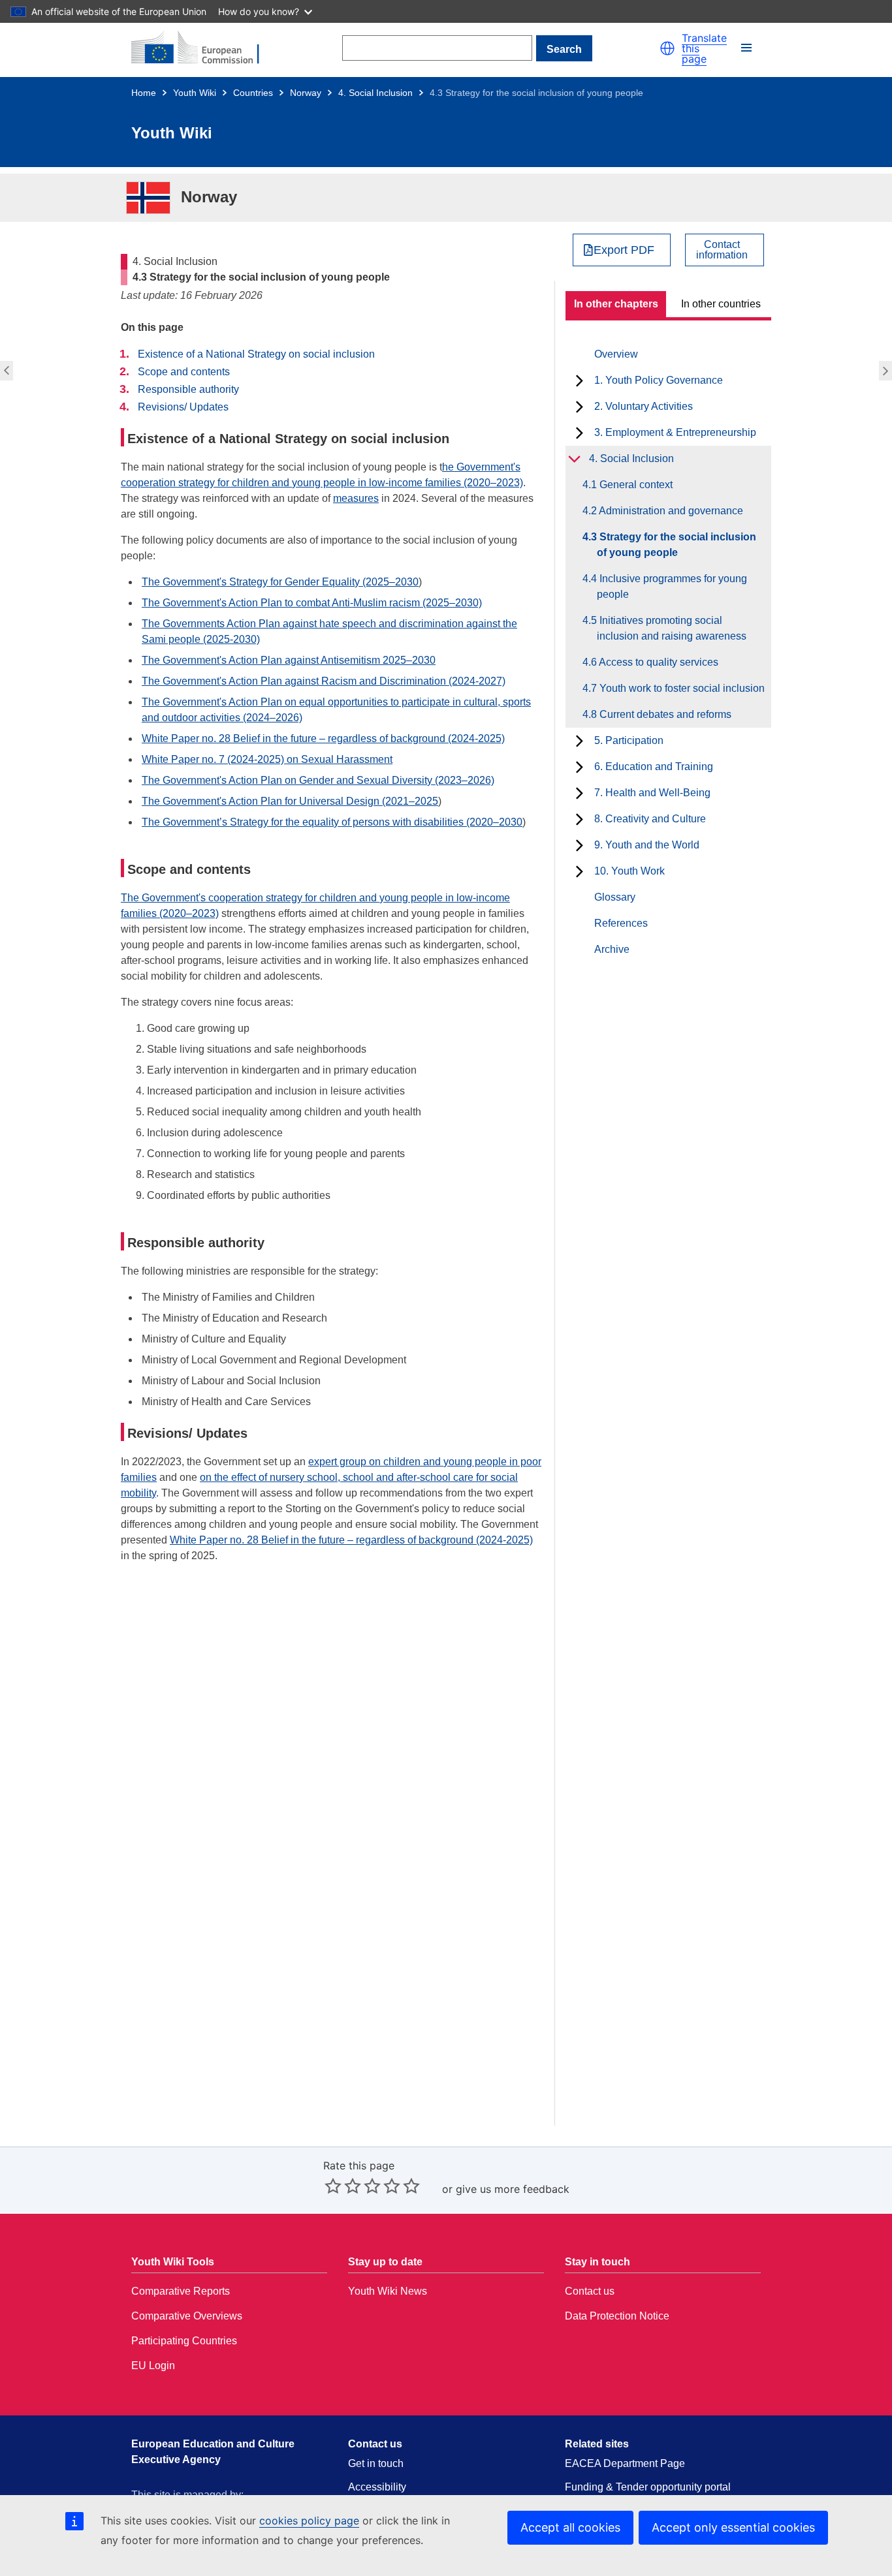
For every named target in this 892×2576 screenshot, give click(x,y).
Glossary (615, 897)
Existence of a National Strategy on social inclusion (256, 354)
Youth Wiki (195, 93)
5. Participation (629, 740)
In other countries (721, 304)
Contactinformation (722, 250)
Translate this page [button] (704, 48)
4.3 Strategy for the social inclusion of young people (677, 545)
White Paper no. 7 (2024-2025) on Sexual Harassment (267, 759)
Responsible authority (188, 389)
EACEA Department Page (625, 2463)
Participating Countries (184, 2341)
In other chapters (616, 304)
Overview (616, 354)
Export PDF (624, 250)
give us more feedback (513, 2189)
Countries (253, 93)
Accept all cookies (570, 2527)
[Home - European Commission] (203, 48)
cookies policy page (309, 2521)
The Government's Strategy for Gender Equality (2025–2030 (280, 582)
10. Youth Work (629, 871)
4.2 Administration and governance (5, 371)
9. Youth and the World (647, 845)
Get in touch (376, 2463)
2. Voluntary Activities (644, 406)
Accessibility (377, 2487)
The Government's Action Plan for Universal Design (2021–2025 (290, 801)
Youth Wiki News (388, 2291)
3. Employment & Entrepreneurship (675, 432)
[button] (667, 48)
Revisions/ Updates (183, 407)
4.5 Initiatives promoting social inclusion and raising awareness (672, 628)
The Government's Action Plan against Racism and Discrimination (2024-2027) (324, 681)
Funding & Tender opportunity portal (648, 2487)
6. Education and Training (654, 767)
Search (564, 49)
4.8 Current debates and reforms (664, 714)
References (621, 923)
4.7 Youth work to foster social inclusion (681, 688)
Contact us (590, 2291)
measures (356, 498)
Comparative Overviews (187, 2316)
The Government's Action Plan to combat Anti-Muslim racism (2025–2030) (312, 603)
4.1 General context (635, 485)
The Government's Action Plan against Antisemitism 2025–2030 (289, 660)
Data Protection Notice (617, 2316)
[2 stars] (343, 2186)
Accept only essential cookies (733, 2527)
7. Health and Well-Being (652, 793)
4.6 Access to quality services (658, 662)
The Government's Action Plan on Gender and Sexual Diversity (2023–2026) (318, 780)
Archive (612, 949)
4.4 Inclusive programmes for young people (887, 371)
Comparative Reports (181, 2291)
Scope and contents (184, 372)
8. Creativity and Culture (650, 819)
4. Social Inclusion (375, 93)
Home (144, 93)
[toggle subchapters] (580, 380)
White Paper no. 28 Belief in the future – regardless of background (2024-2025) (323, 738)
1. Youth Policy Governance (659, 380)
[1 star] (333, 2186)
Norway (306, 93)
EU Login (153, 2366)
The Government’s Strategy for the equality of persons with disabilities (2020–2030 (332, 822)
